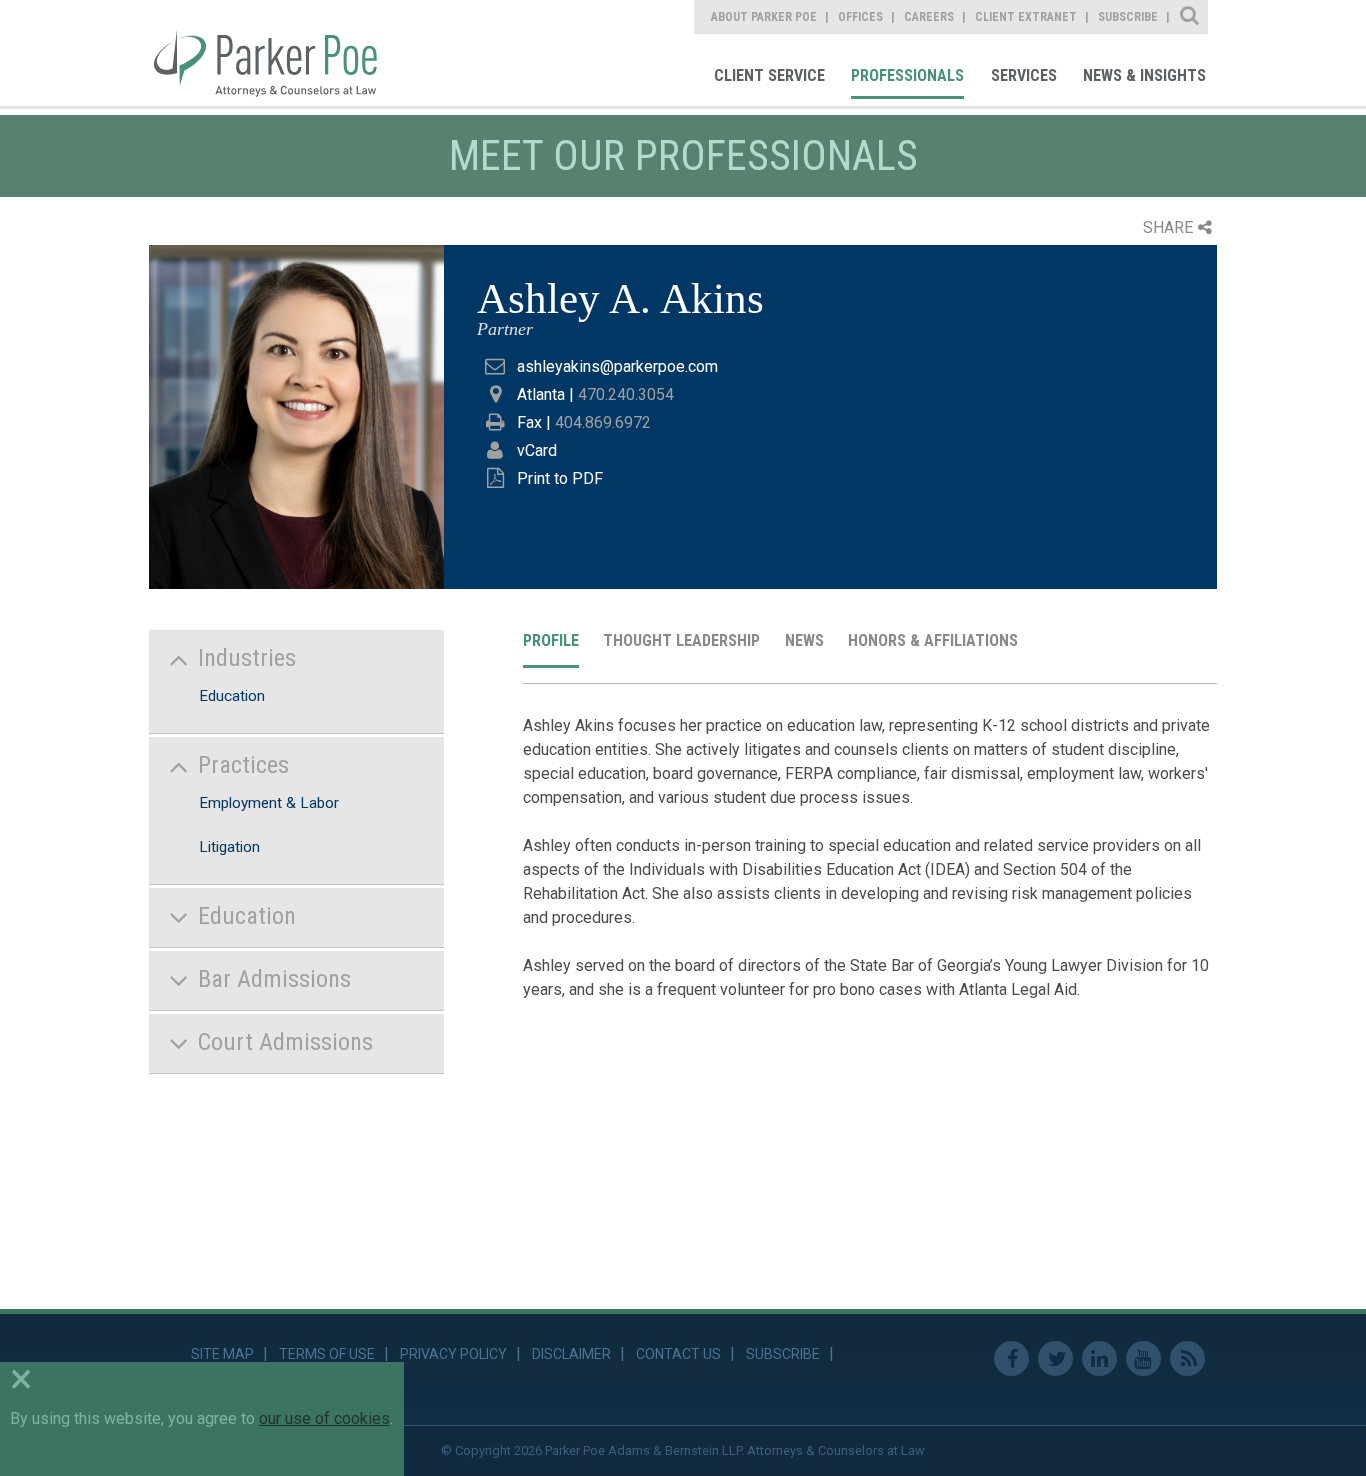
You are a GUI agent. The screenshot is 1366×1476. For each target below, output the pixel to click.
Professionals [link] (907, 75)
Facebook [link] (1011, 1358)
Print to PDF (560, 478)
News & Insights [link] (1144, 75)
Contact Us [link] (678, 1354)
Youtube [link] (1143, 1358)
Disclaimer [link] (571, 1354)
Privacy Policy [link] (453, 1354)
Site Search (1190, 17)
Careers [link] (929, 17)
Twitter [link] (1055, 1358)
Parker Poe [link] (277, 53)
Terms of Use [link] (327, 1354)
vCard (537, 450)
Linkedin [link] (1099, 1358)
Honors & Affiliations (933, 640)
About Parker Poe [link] (764, 17)
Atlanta (541, 394)
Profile (551, 640)
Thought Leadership (681, 640)
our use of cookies (324, 1418)
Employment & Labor (269, 803)
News (804, 640)
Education (232, 696)
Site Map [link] (222, 1354)
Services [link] (1024, 75)
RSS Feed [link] (1187, 1358)
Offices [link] (860, 17)
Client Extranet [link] (1026, 17)
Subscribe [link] (1128, 17)
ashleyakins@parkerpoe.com (617, 366)
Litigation (229, 847)
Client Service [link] (769, 75)
